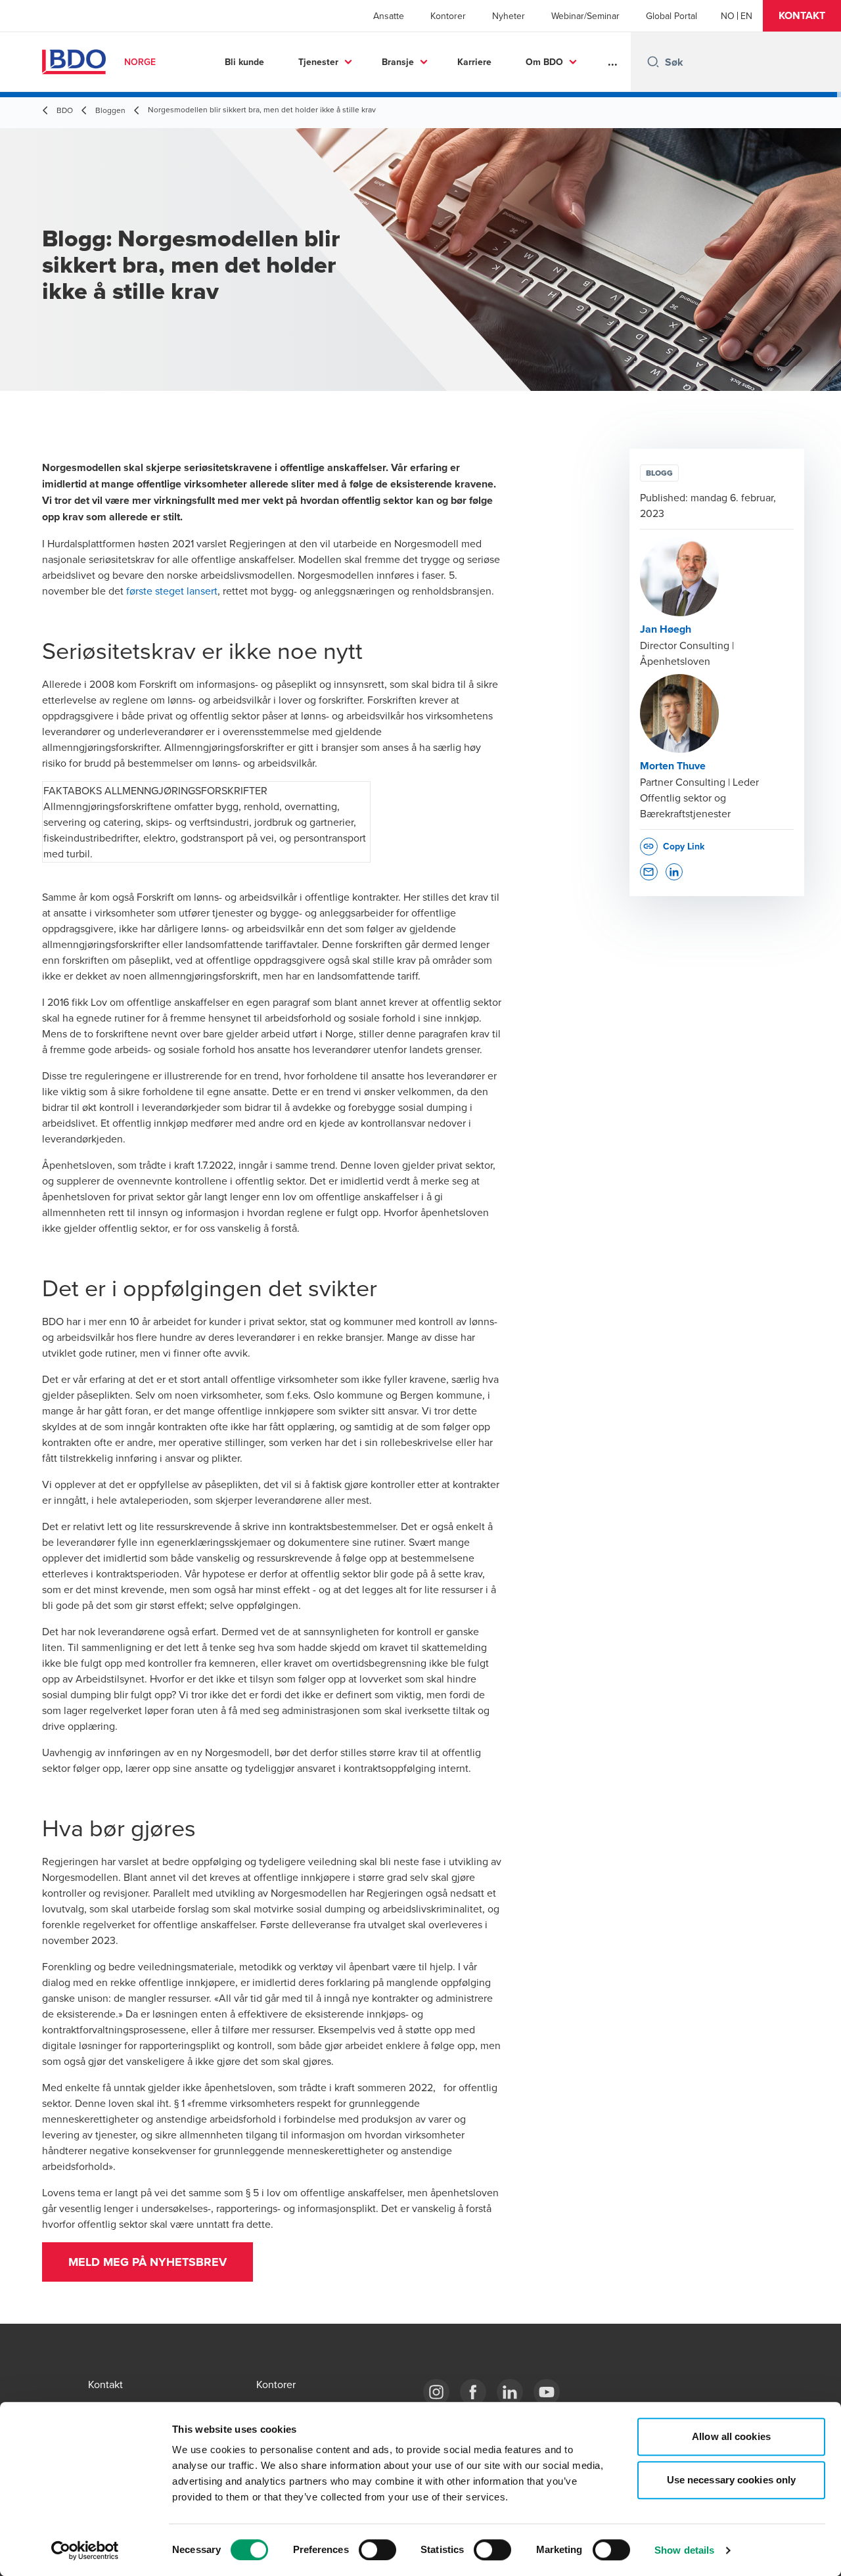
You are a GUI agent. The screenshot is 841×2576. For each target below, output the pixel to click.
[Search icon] (653, 62)
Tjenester (318, 62)
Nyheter (509, 16)
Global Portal (671, 16)
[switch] (377, 2550)
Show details (684, 2550)
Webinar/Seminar (585, 16)
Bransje (398, 62)
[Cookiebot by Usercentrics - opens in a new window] (85, 2550)
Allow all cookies (731, 2436)
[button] (802, 16)
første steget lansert (172, 591)
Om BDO (544, 62)
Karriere (474, 62)
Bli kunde (244, 62)
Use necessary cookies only (732, 2480)
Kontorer (448, 16)
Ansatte (389, 16)
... (613, 62)
